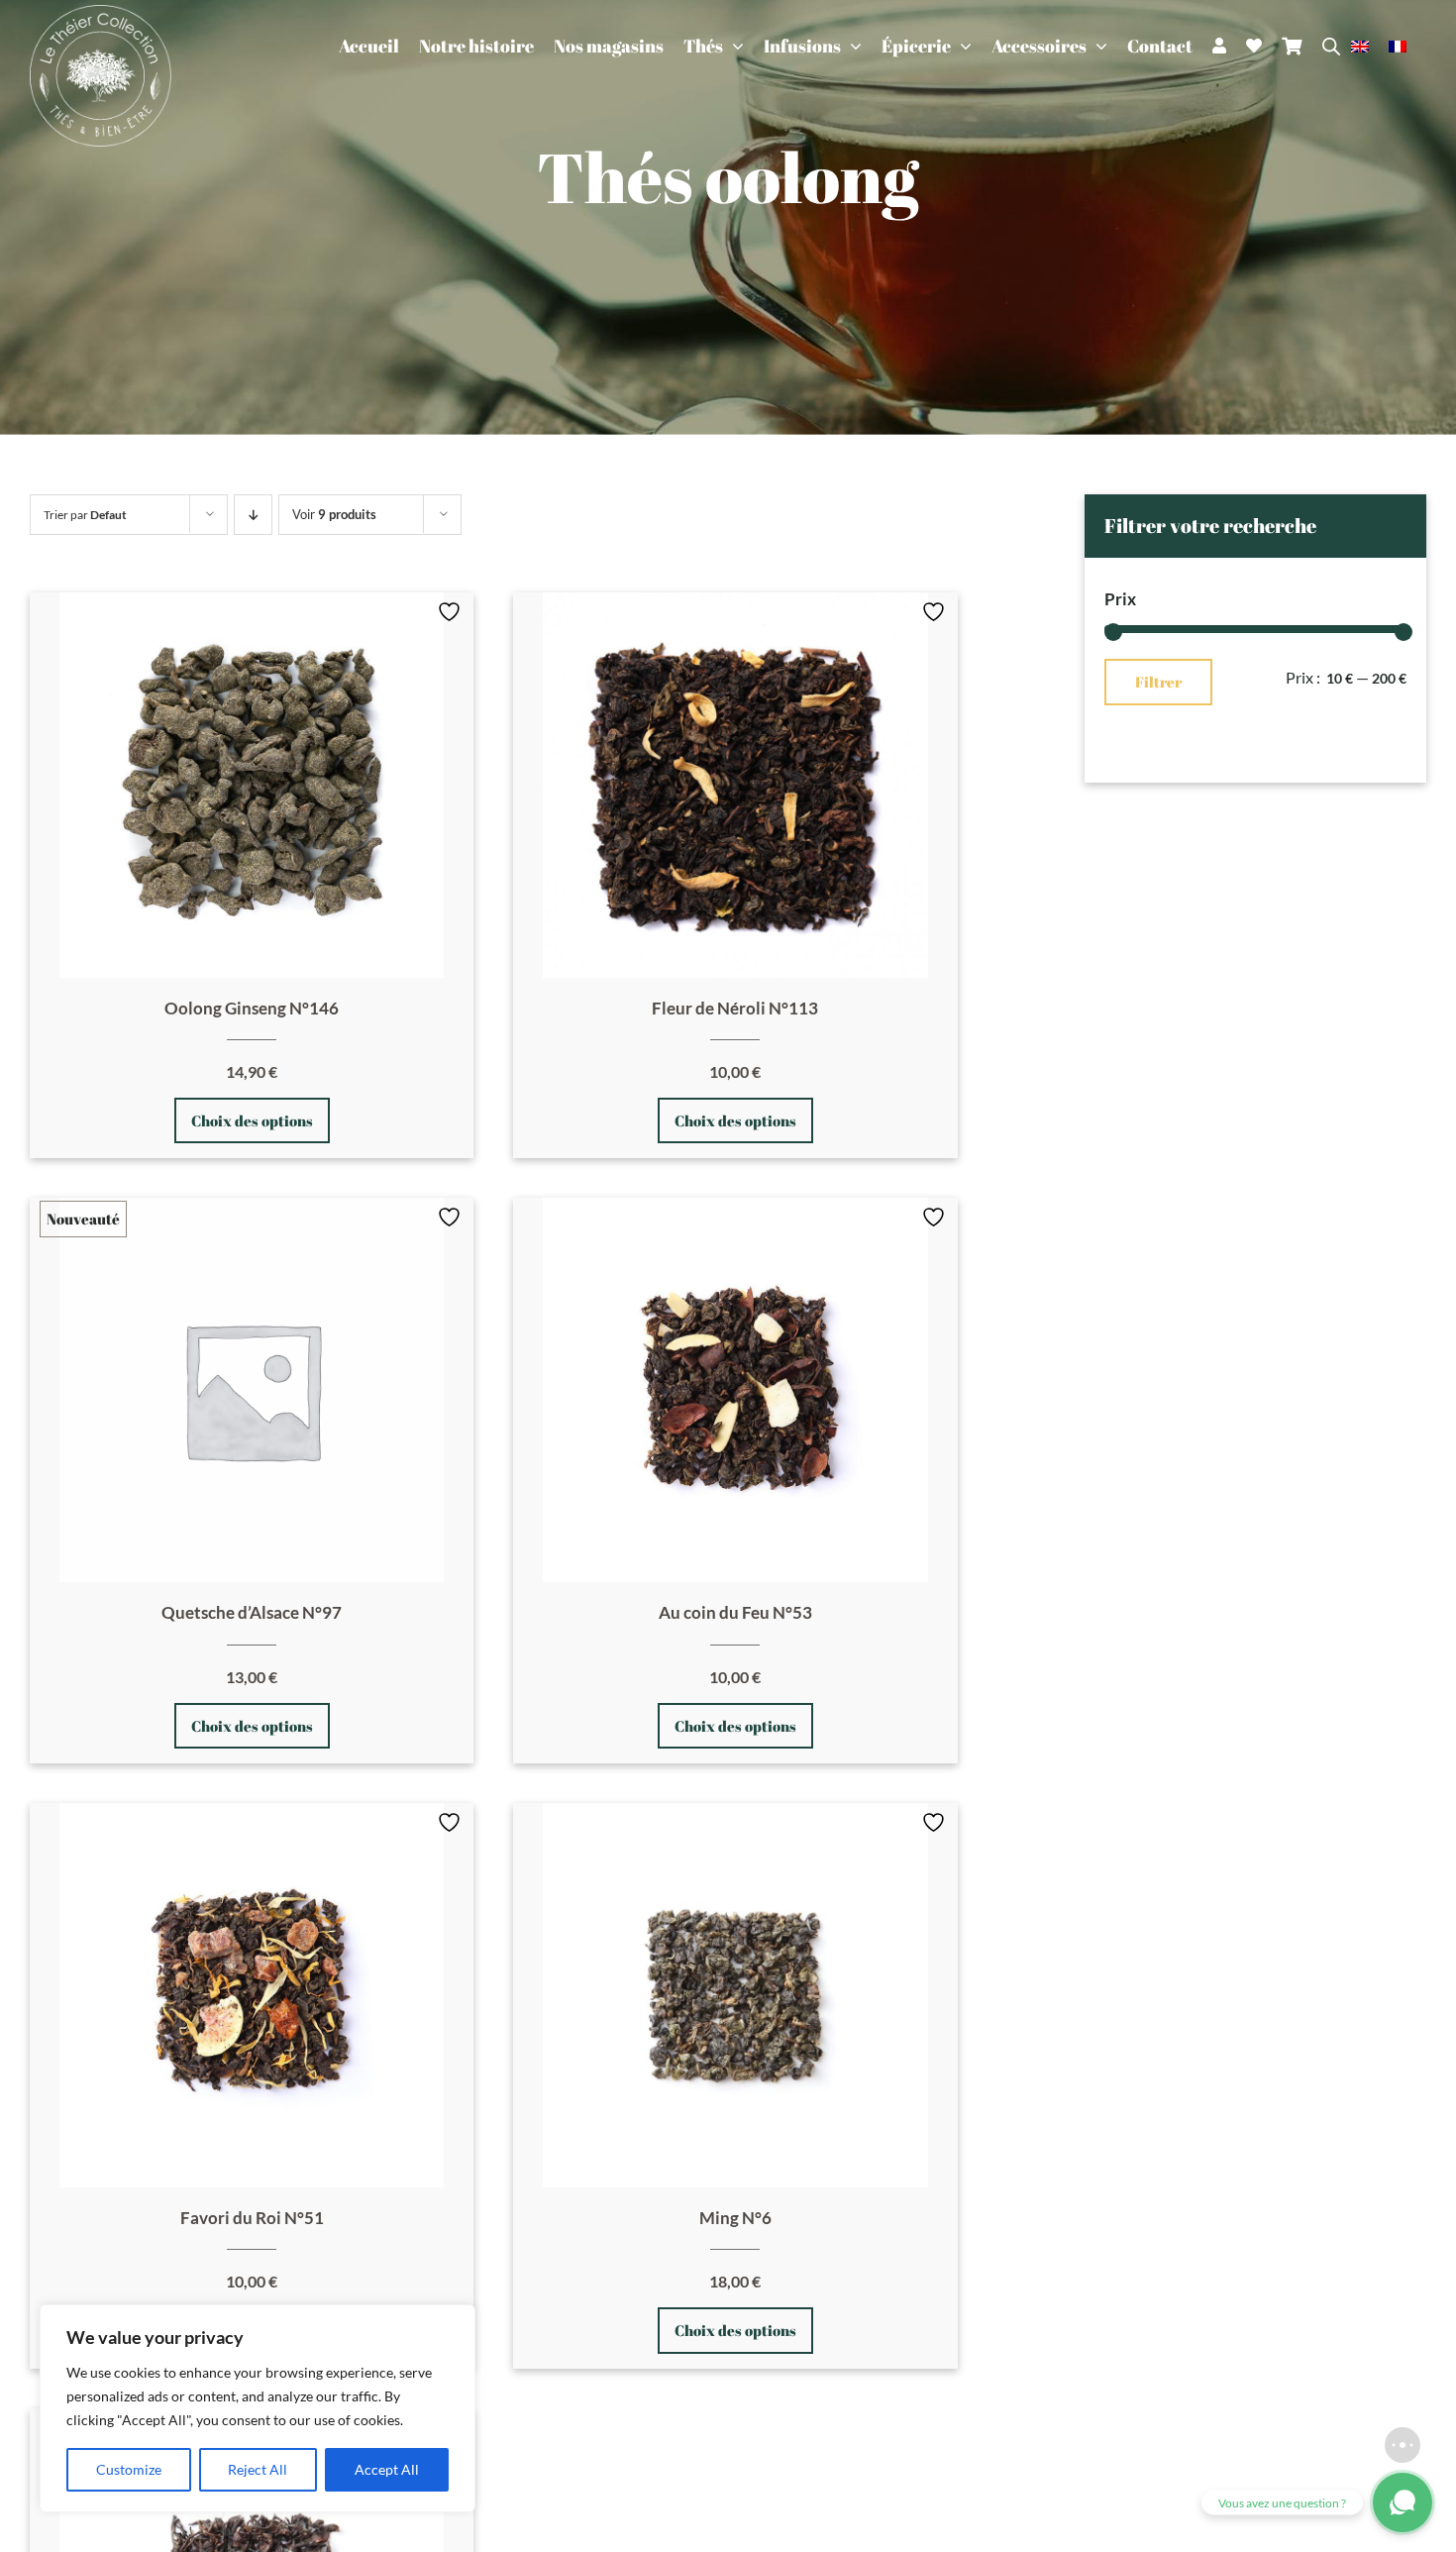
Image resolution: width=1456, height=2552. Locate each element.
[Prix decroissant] (253, 515)
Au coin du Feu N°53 (735, 1612)
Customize (129, 2469)
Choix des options (252, 1120)
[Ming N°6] (735, 1995)
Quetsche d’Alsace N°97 (252, 1612)
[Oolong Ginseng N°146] (252, 785)
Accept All (387, 2469)
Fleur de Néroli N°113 (735, 1008)
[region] (258, 2408)
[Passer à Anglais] (1370, 46)
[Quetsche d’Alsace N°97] (252, 1390)
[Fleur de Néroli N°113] (735, 785)
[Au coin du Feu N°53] (735, 1390)
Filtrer (1158, 682)
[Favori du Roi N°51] (252, 1995)
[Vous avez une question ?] (1403, 2502)
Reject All (258, 2469)
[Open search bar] (1331, 46)
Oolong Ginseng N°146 (252, 1008)
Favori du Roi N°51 (252, 2218)
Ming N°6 (735, 2218)
